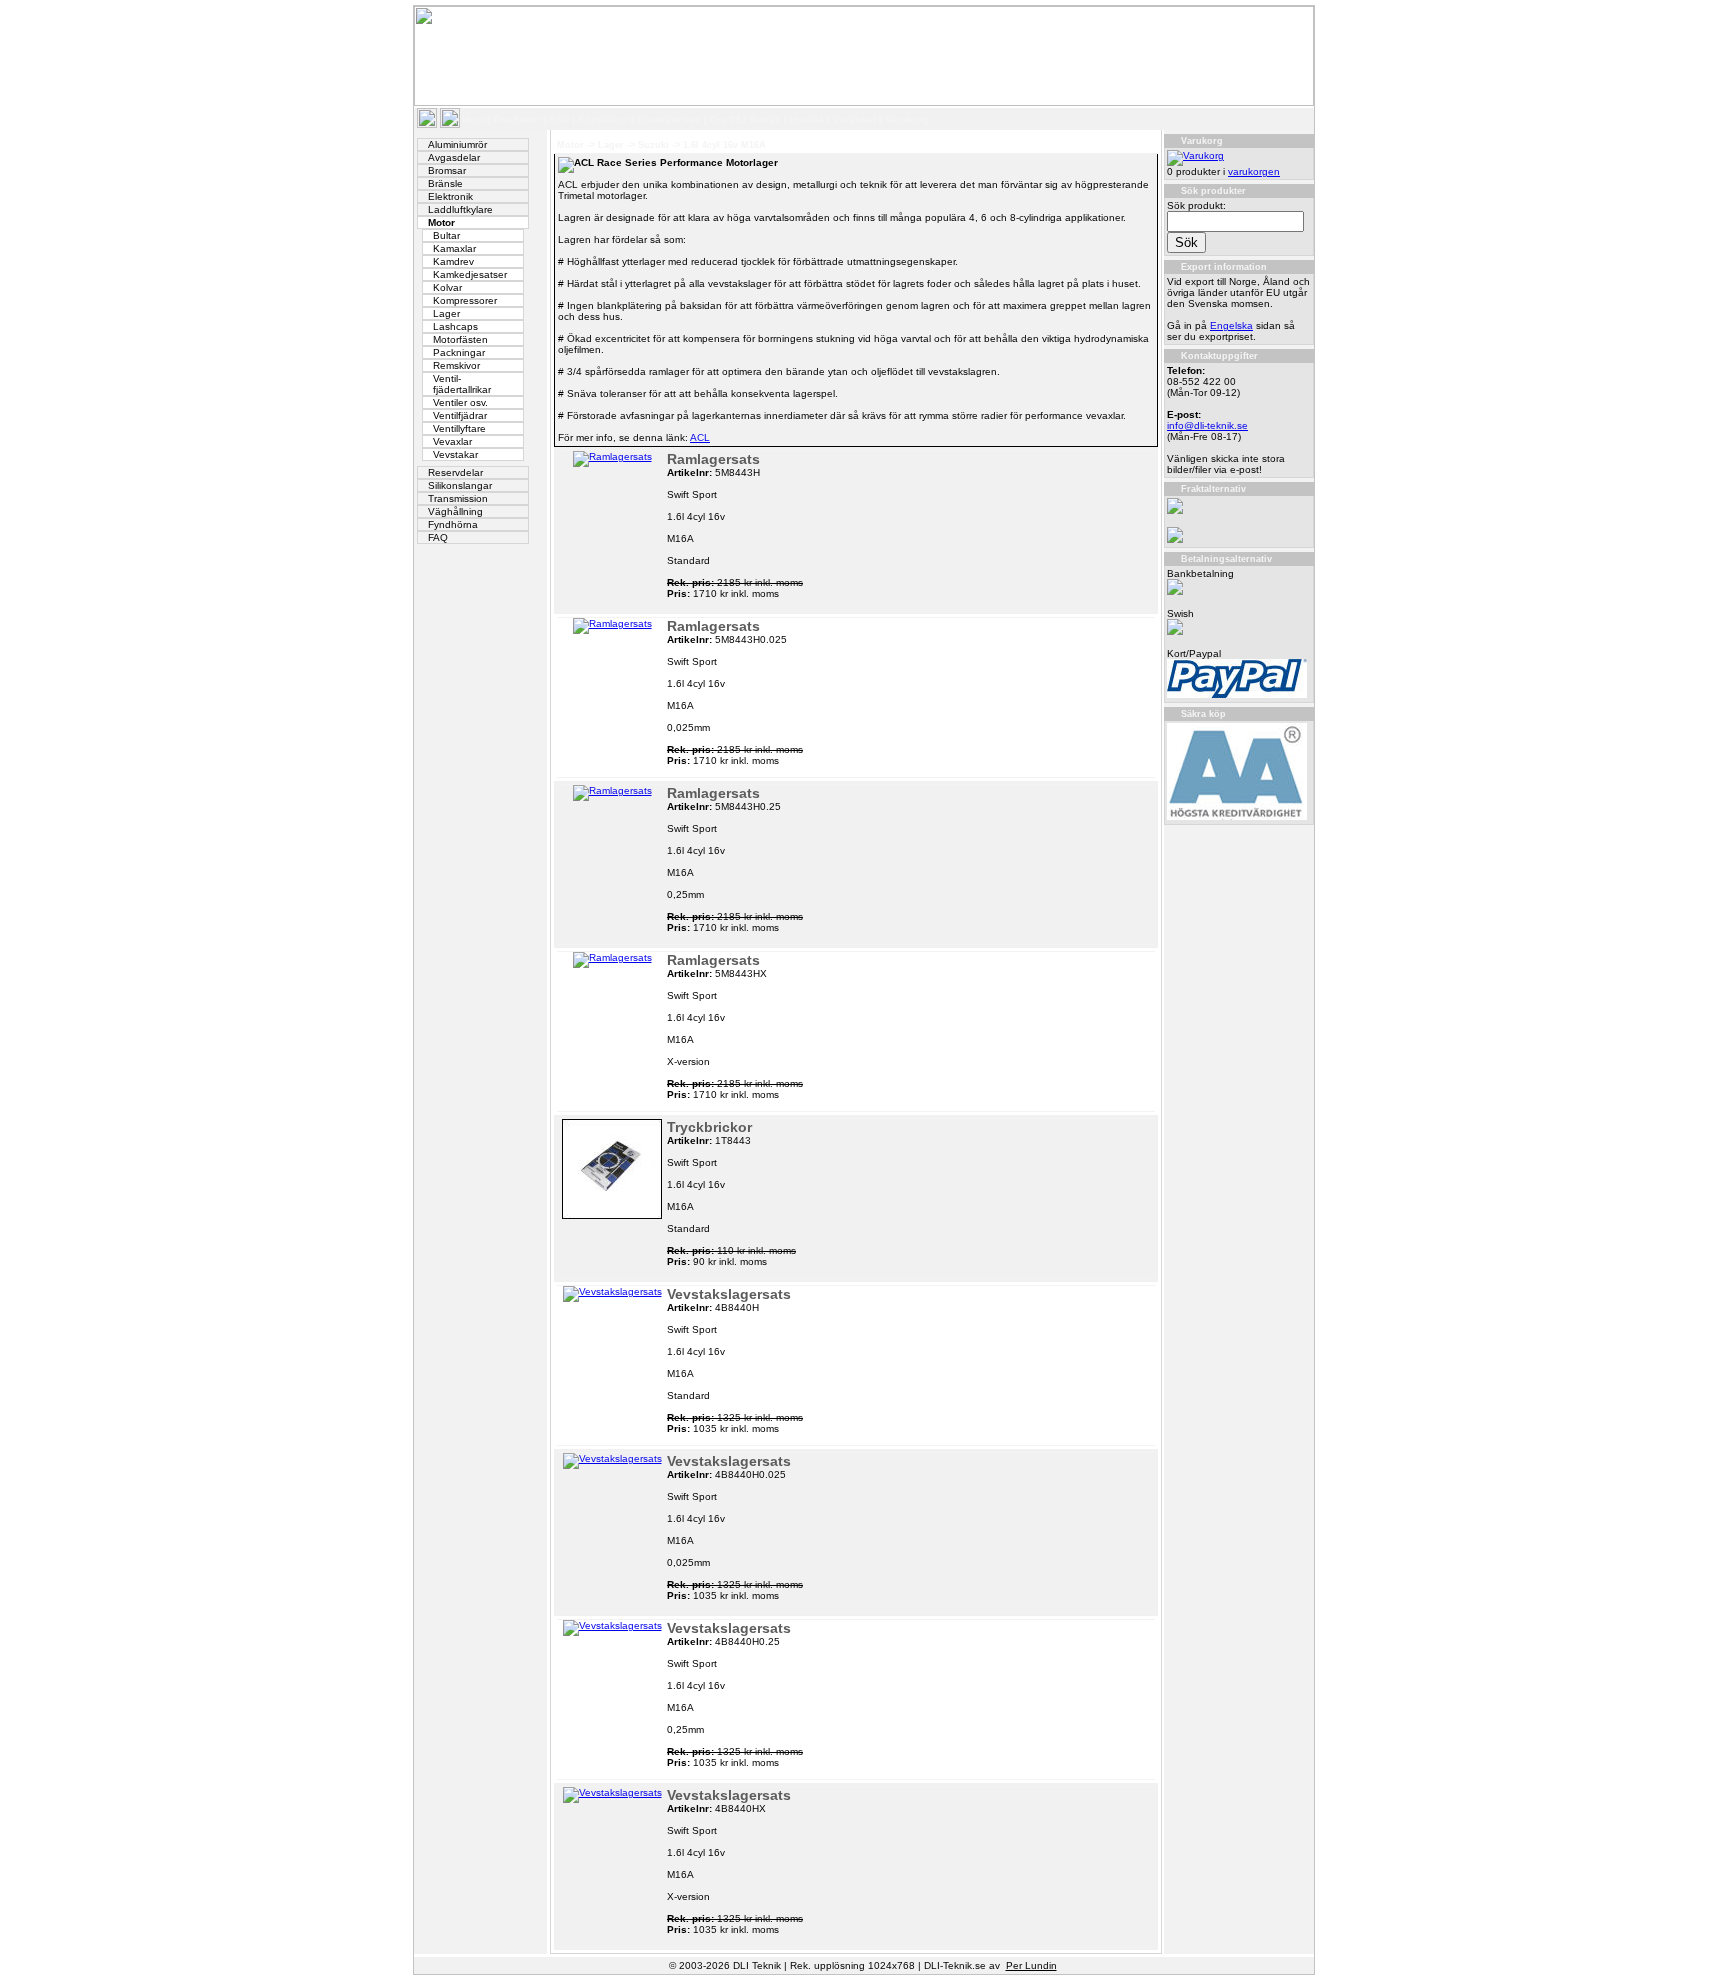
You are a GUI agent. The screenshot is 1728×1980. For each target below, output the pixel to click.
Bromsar (447, 170)
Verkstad (854, 119)
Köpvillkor (603, 119)
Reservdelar (455, 472)
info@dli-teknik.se (1207, 425)
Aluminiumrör (457, 144)
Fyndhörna (453, 524)
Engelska (1231, 325)
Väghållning (455, 511)
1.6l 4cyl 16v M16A (724, 145)
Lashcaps (455, 326)
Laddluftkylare (460, 209)
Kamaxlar (454, 248)
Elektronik (450, 196)
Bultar (446, 235)
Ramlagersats (713, 459)
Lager (446, 313)
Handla (807, 119)
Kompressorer (465, 300)
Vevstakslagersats (729, 1294)
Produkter (517, 119)
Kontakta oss (669, 119)
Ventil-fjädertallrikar (462, 384)
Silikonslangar (460, 485)
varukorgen (1254, 171)
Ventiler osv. (460, 402)
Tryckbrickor (709, 1127)
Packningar (459, 352)
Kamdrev (453, 261)
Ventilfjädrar (460, 415)
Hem (473, 119)
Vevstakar (455, 454)
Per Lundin (1031, 1965)
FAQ (438, 537)
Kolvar (447, 287)
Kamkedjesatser (470, 274)
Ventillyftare (459, 428)
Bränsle (445, 183)
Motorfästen (460, 339)
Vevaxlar (452, 441)
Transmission (458, 498)
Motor (441, 222)
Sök (559, 119)
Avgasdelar (454, 157)
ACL (700, 437)
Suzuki (653, 145)
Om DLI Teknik (745, 119)
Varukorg (907, 119)
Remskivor (456, 365)
